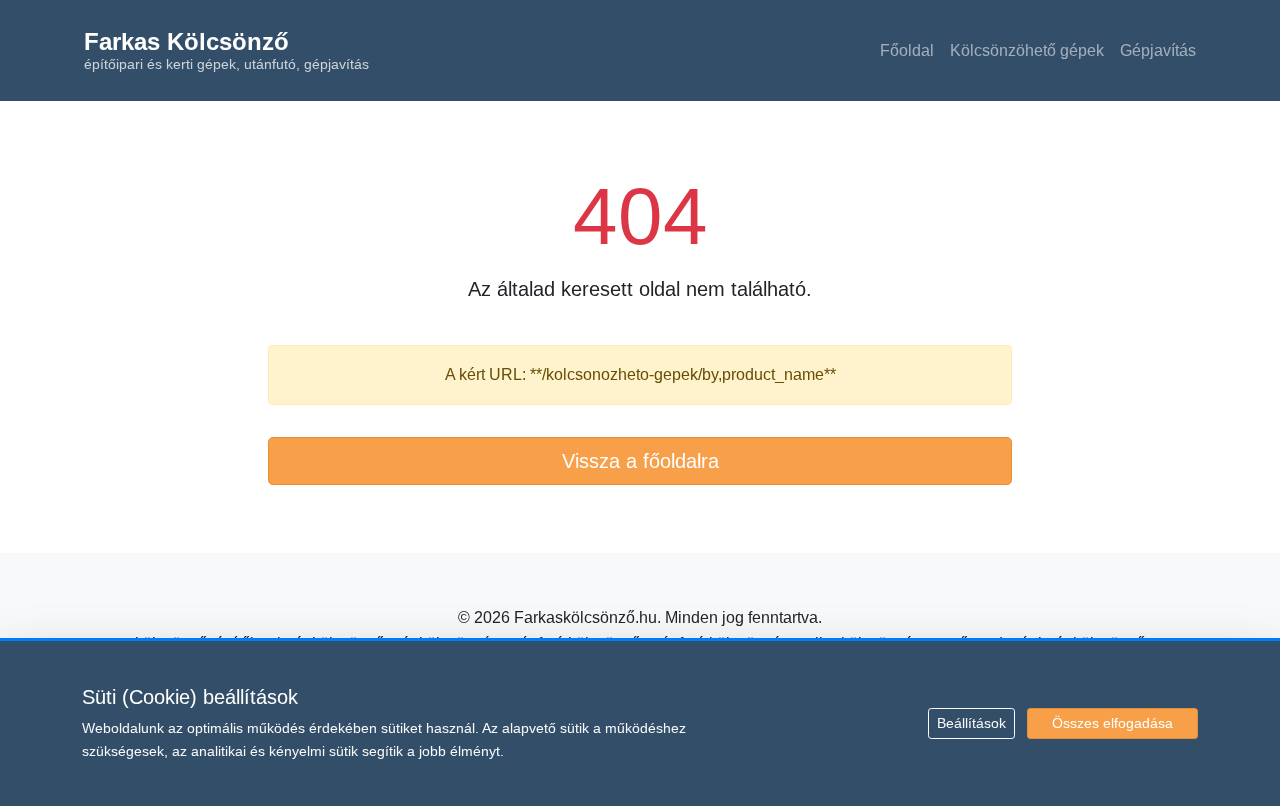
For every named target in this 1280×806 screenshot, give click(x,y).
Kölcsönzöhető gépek (1027, 50)
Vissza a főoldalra (640, 461)
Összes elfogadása (1112, 723)
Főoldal (907, 50)
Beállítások (971, 723)
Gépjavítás (1158, 50)
